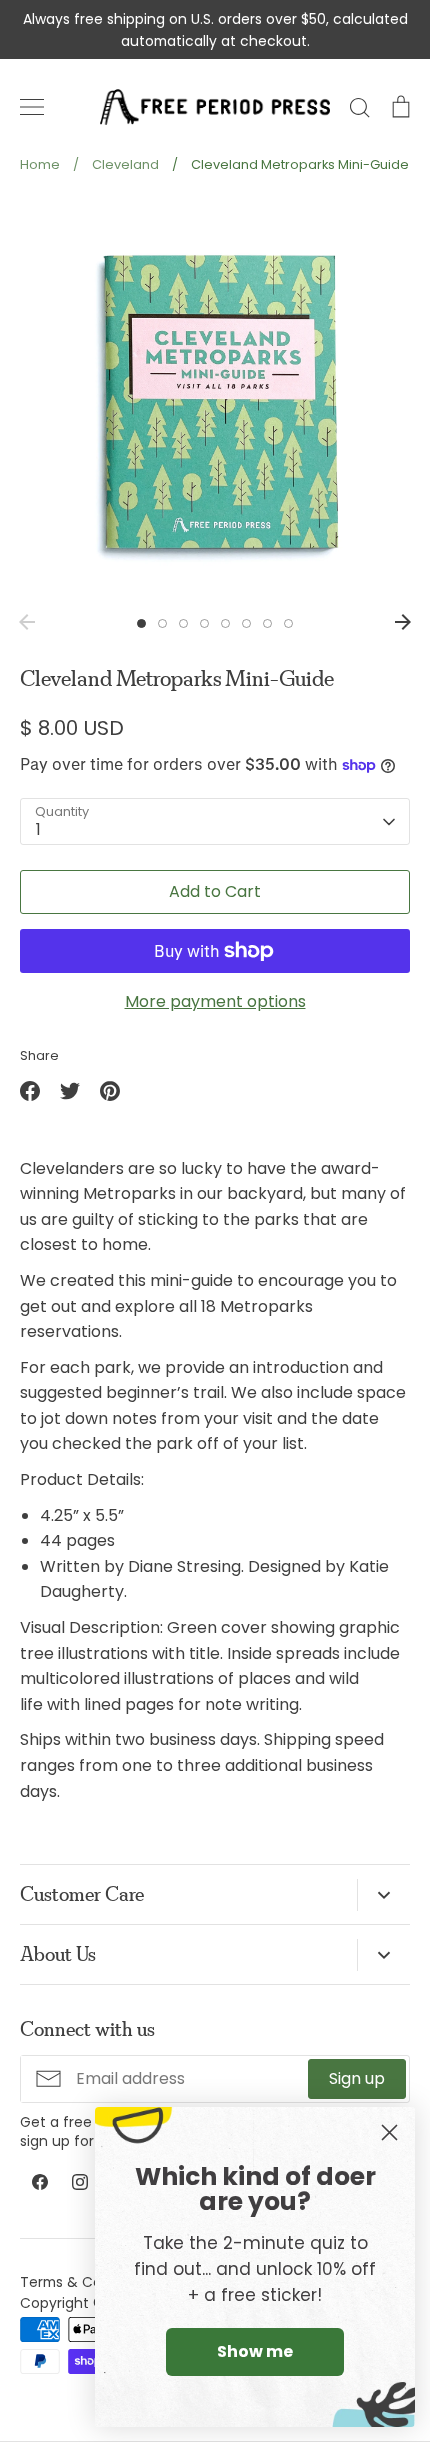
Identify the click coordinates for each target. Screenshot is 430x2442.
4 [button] (204, 623)
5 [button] (225, 623)
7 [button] (267, 623)
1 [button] (141, 623)
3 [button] (183, 623)
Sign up (357, 2078)
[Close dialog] (389, 2132)
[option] (215, 400)
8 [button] (288, 623)
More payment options (215, 1001)
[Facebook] (40, 2182)
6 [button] (246, 623)
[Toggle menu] (32, 107)
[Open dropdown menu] (383, 1895)
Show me (255, 2351)
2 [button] (162, 623)
